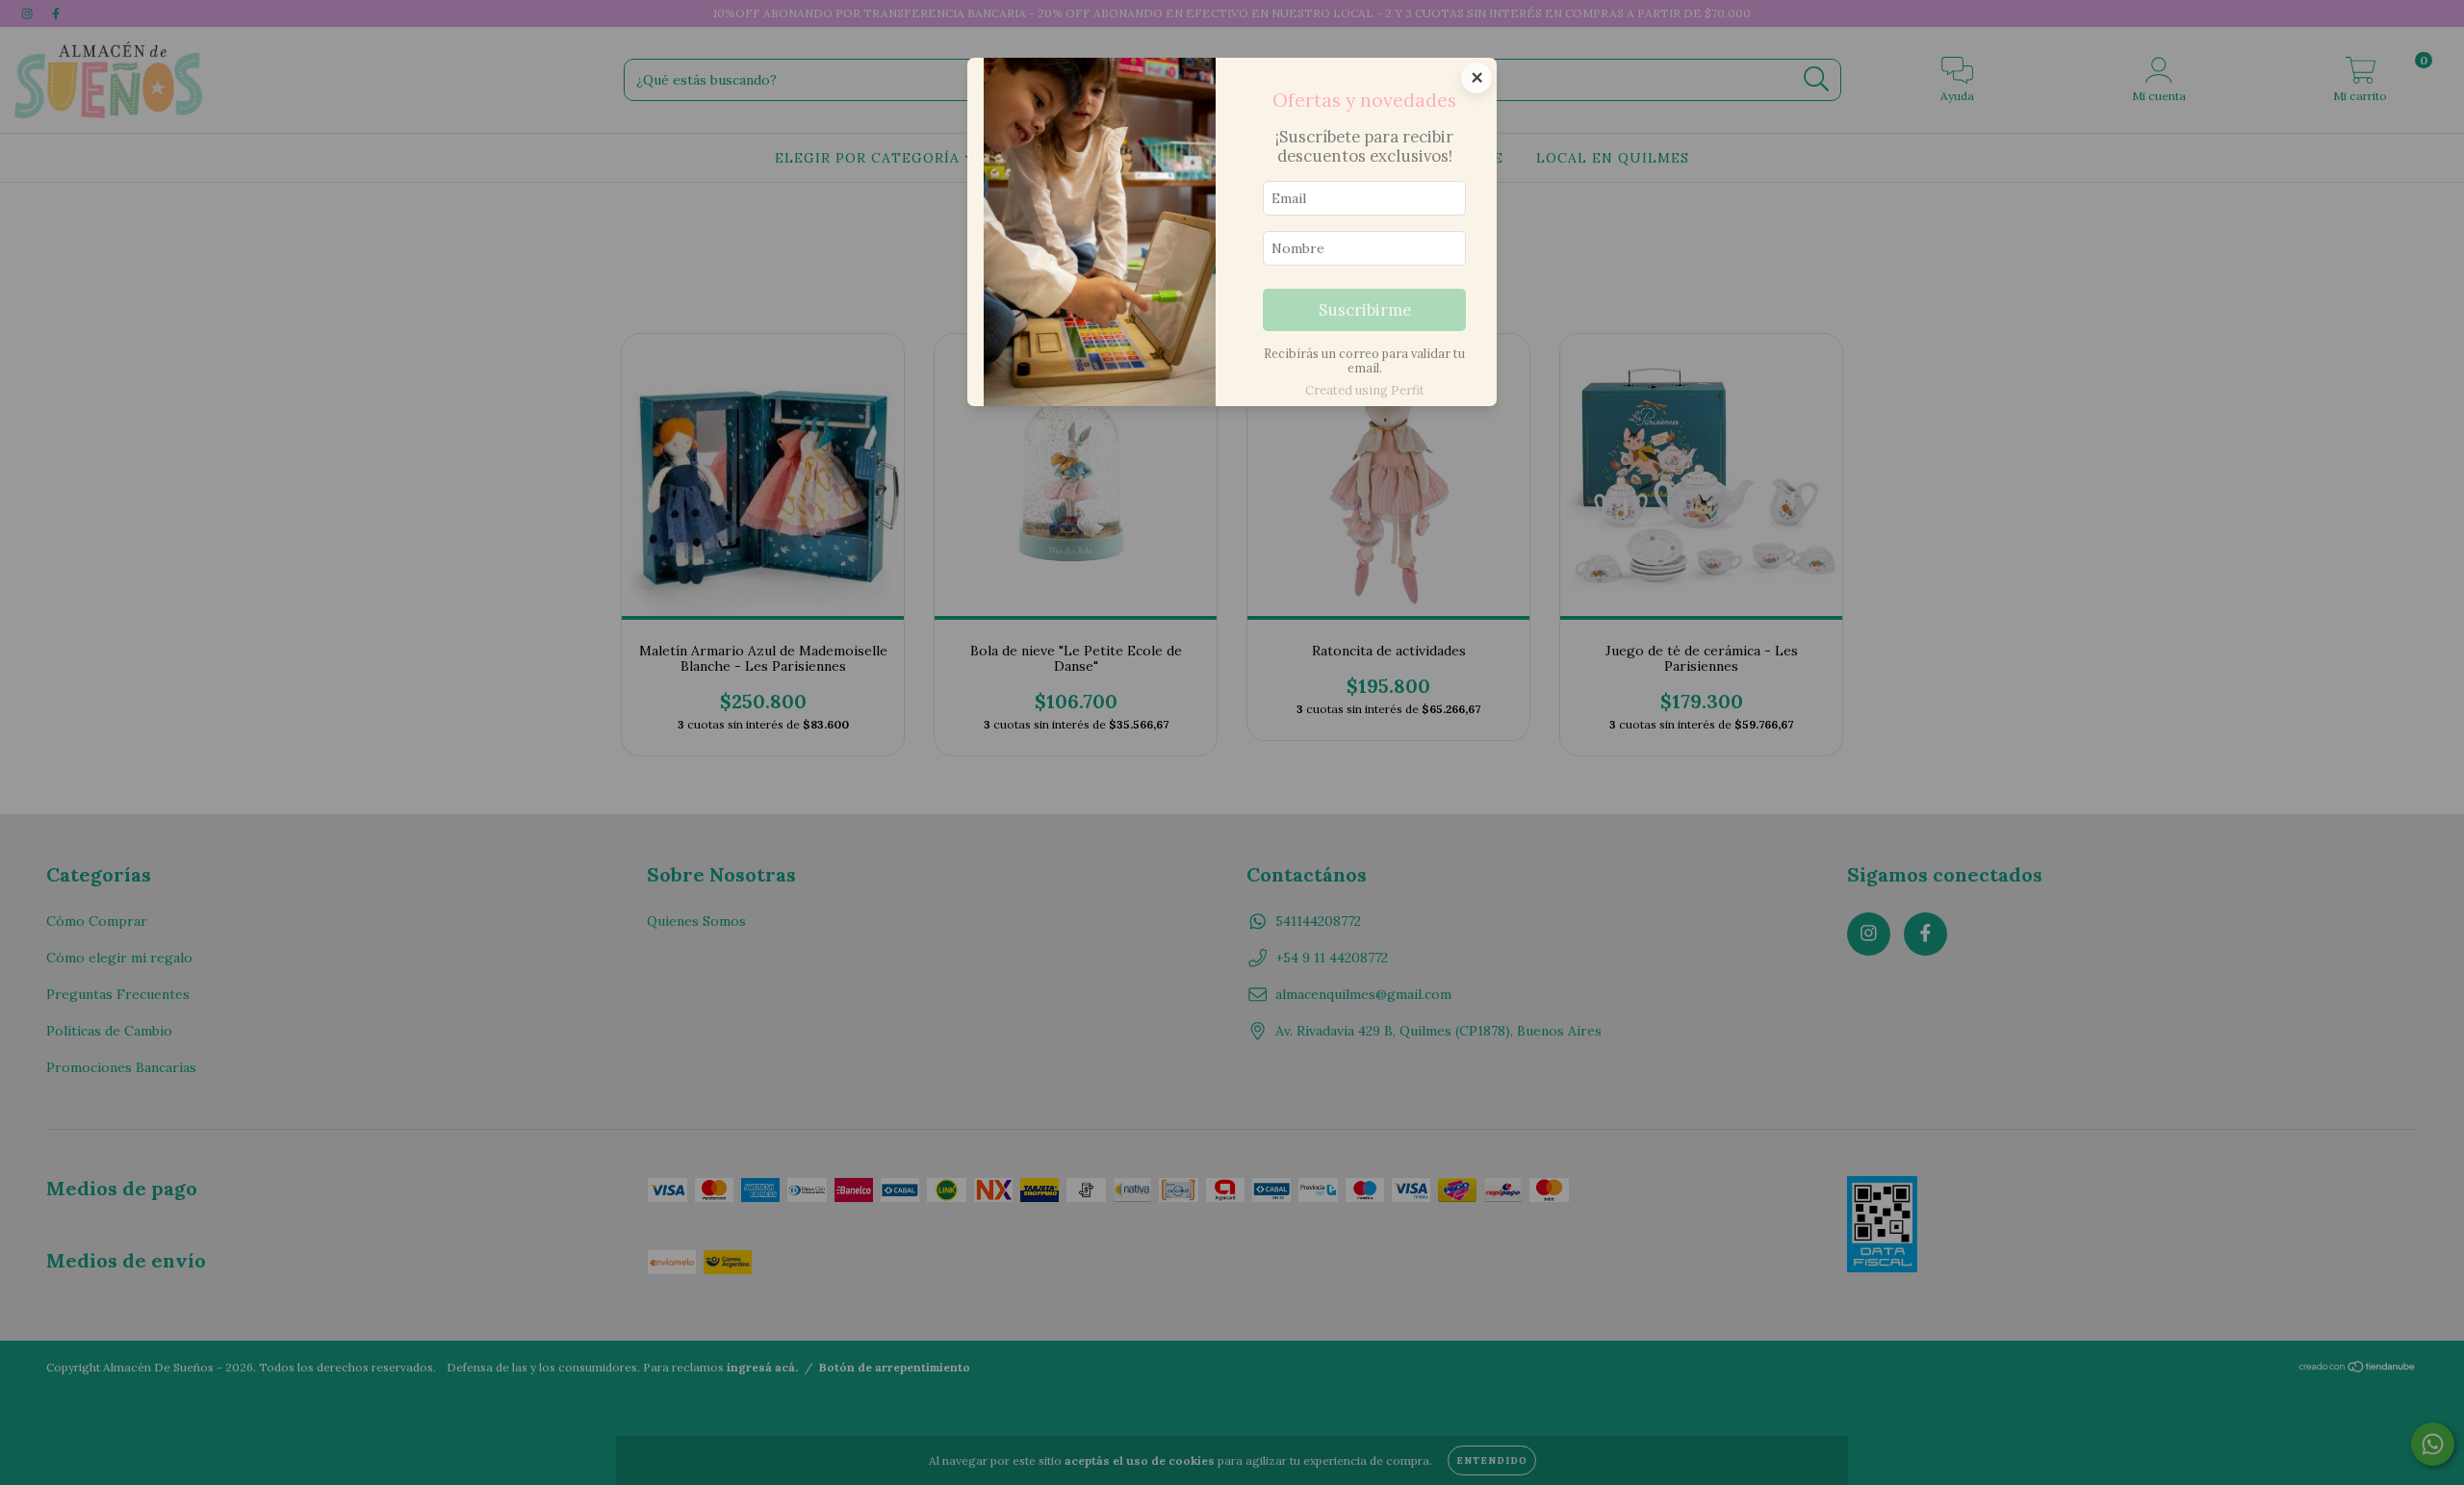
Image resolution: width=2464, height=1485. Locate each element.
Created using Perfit (1365, 390)
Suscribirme (1365, 310)
